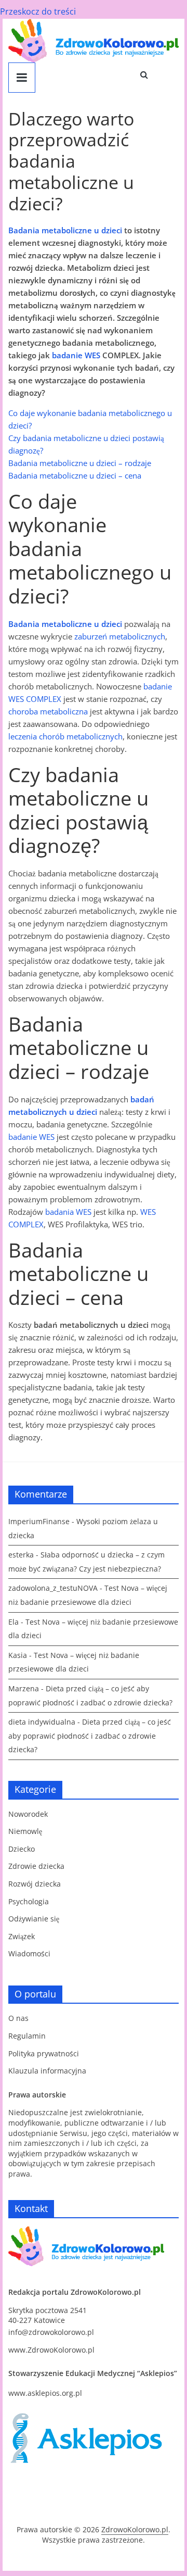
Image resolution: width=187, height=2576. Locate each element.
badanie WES (76, 355)
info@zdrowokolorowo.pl (51, 2332)
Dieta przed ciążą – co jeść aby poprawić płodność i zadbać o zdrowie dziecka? (90, 1736)
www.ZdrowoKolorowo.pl (51, 2350)
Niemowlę (25, 1831)
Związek (22, 1936)
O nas (18, 2018)
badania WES (68, 1212)
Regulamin (27, 2036)
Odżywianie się (34, 1919)
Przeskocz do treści (38, 11)
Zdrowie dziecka (36, 1866)
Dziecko (22, 1849)
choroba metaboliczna (48, 711)
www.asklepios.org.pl (45, 2393)
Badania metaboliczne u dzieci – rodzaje (80, 463)
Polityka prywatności (44, 2053)
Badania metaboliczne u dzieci (65, 230)
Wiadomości (29, 1953)
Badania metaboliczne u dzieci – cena (75, 475)
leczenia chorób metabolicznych (65, 736)
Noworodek (28, 1814)
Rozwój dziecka (35, 1884)
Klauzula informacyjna (47, 2071)
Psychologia (29, 1901)
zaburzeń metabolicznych (120, 636)
